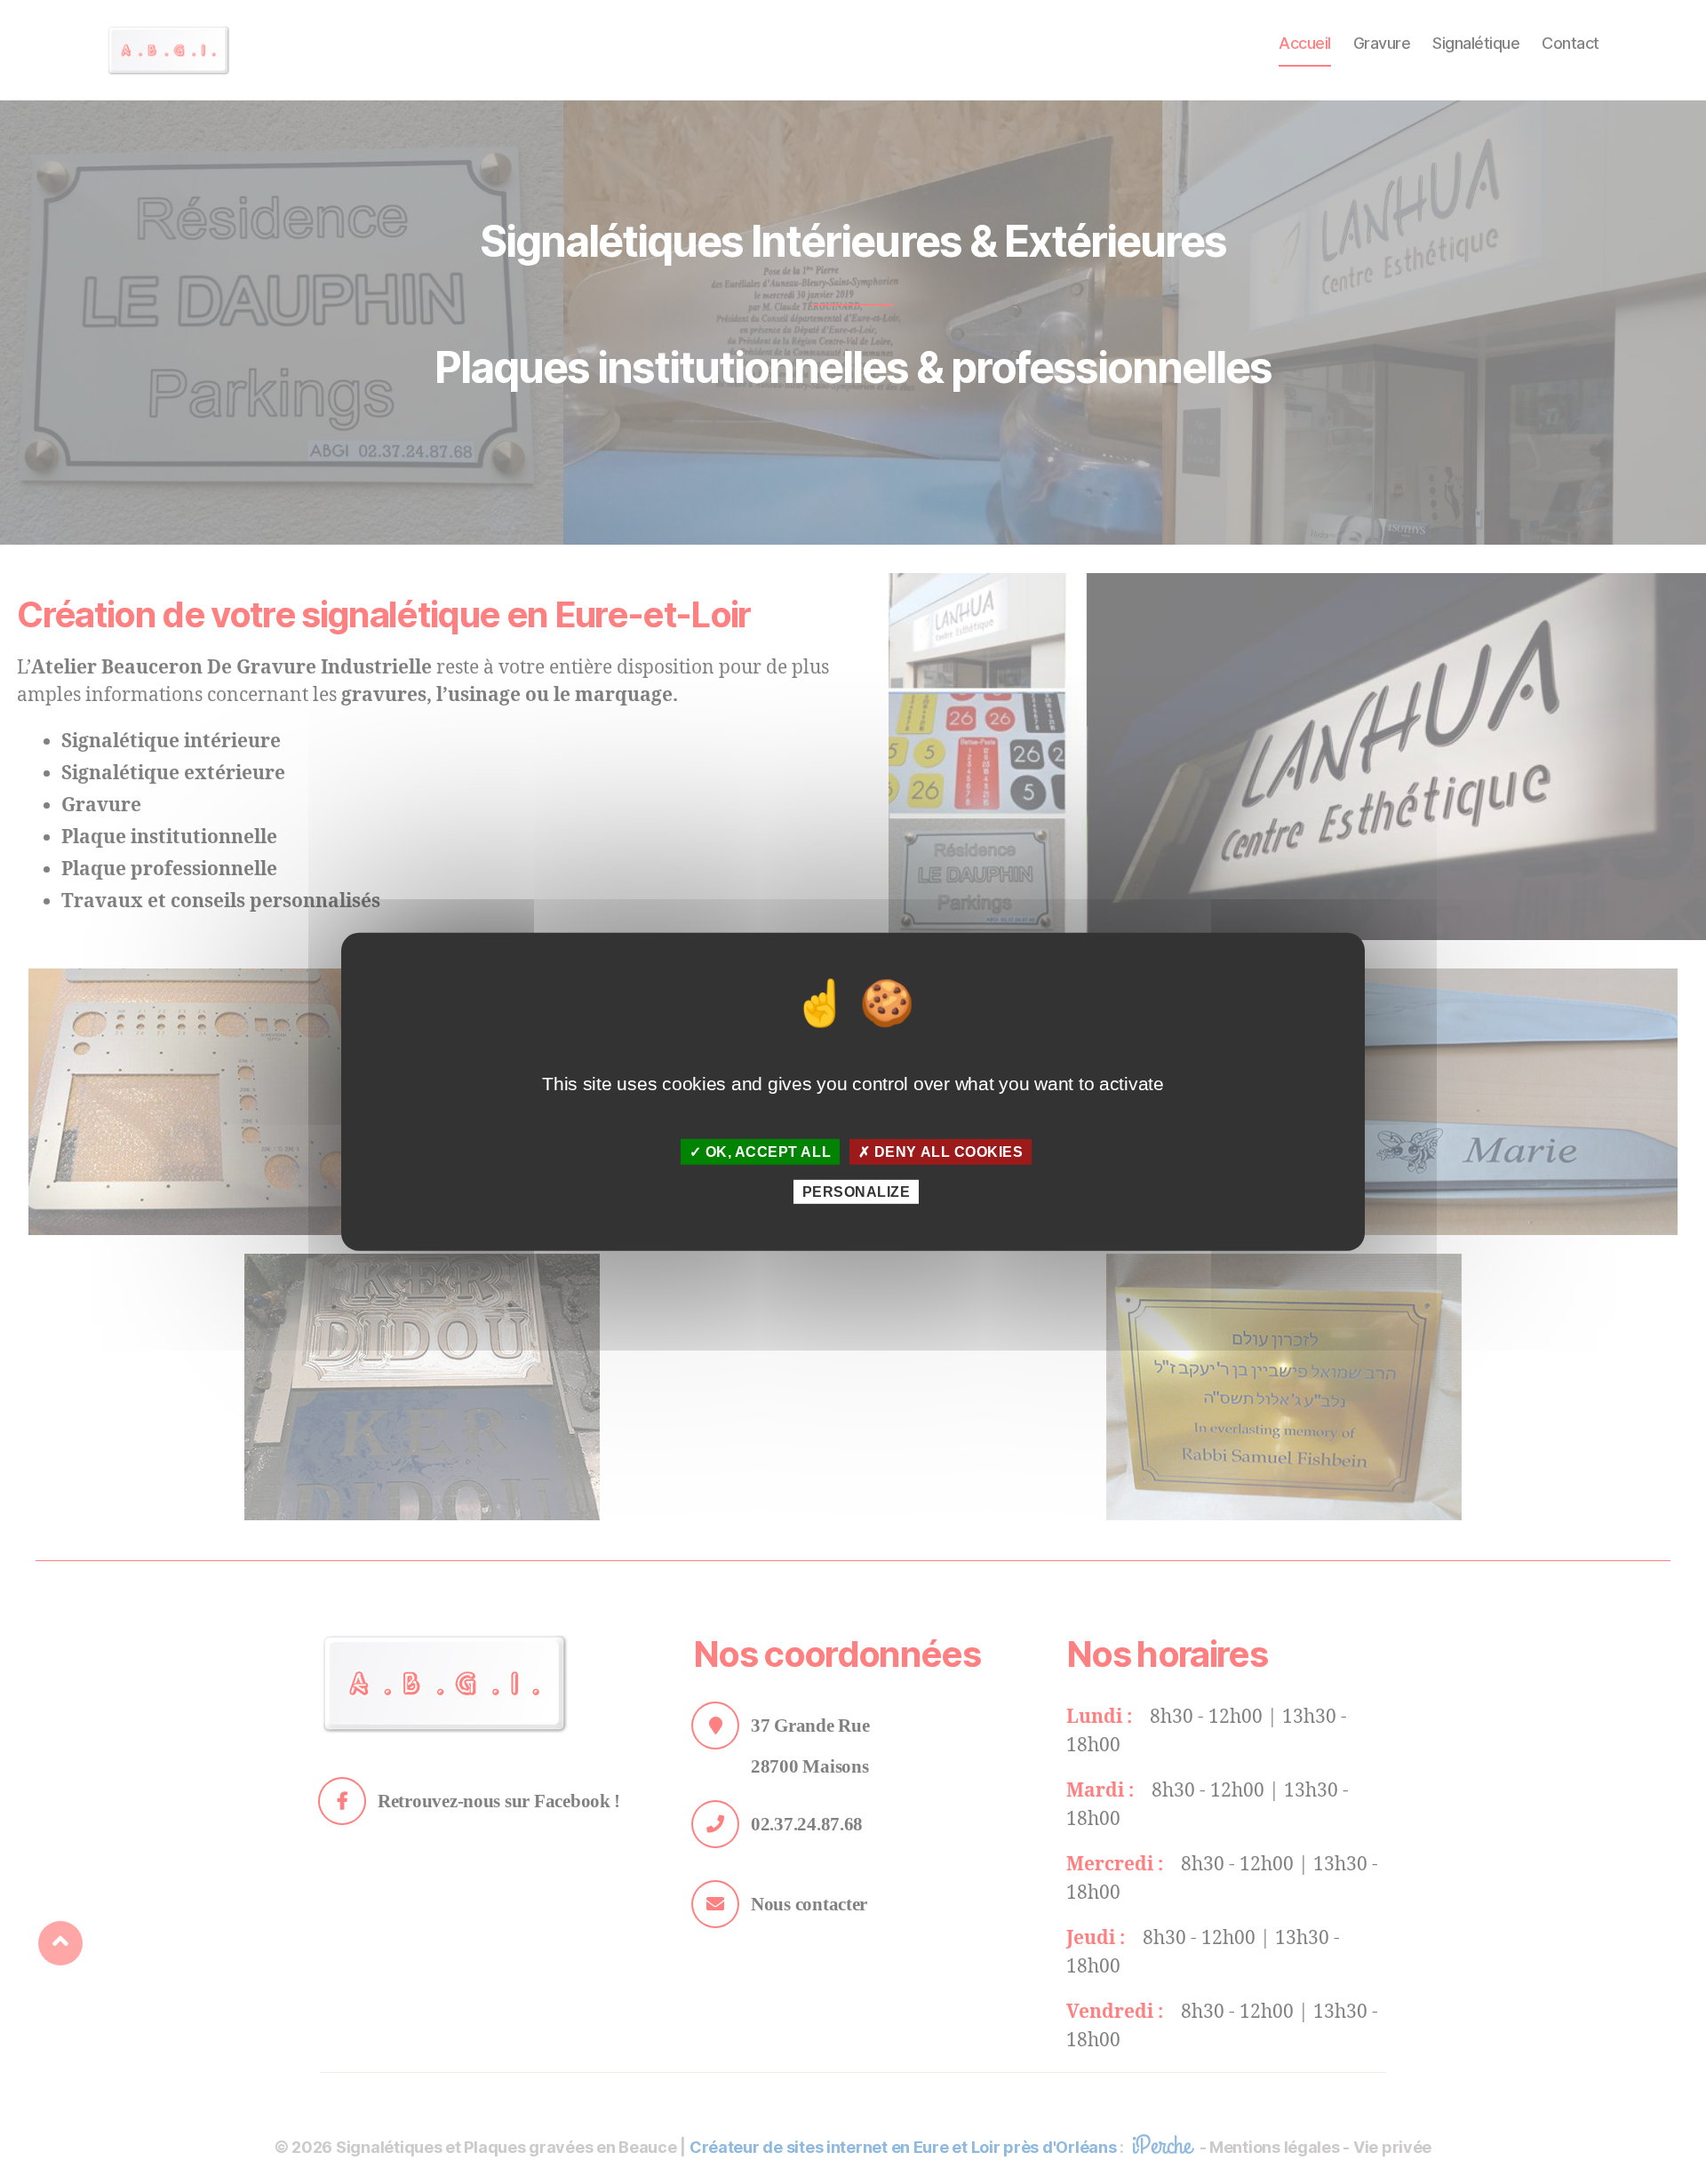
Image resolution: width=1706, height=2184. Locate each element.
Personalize (857, 1192)
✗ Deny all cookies (941, 1152)
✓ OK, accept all (761, 1152)
